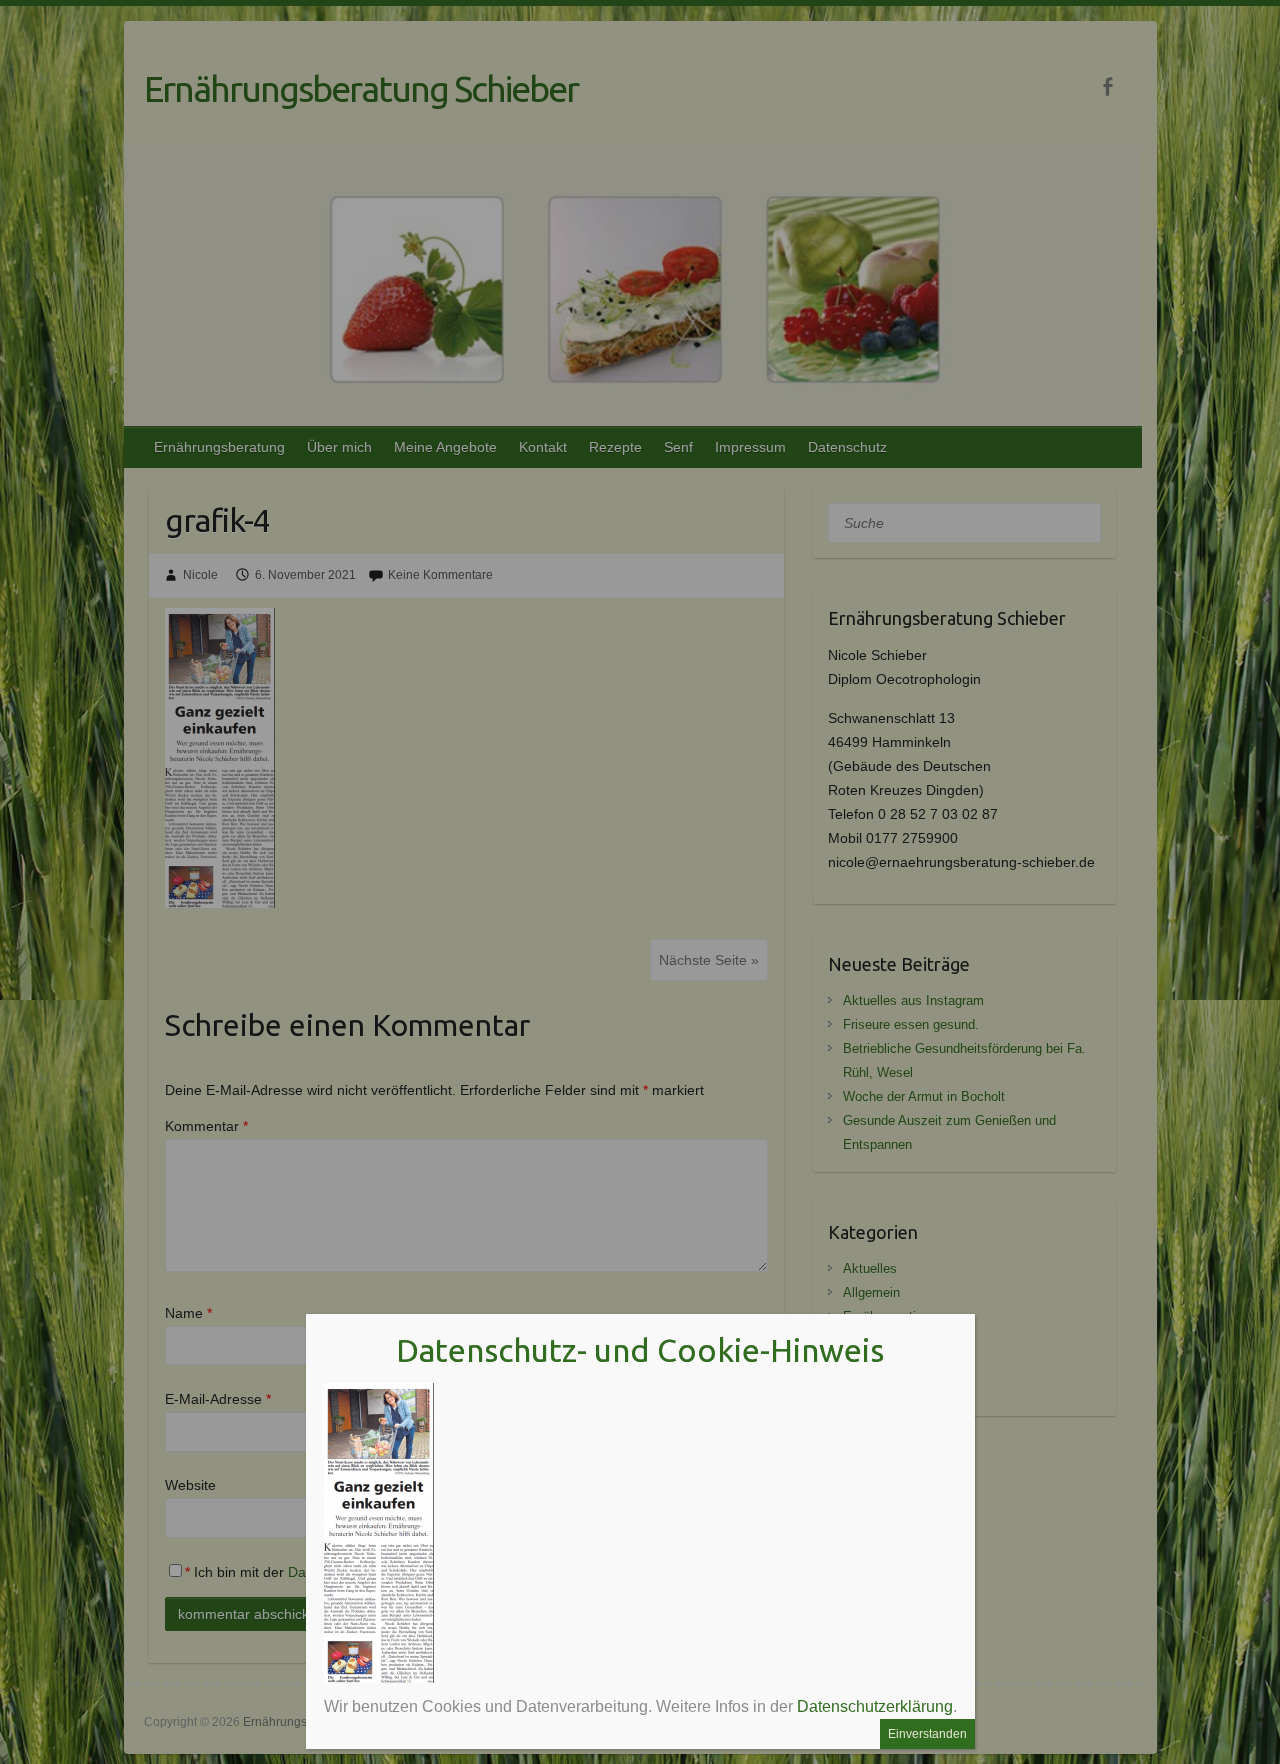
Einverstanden (927, 1734)
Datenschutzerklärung (875, 1706)
